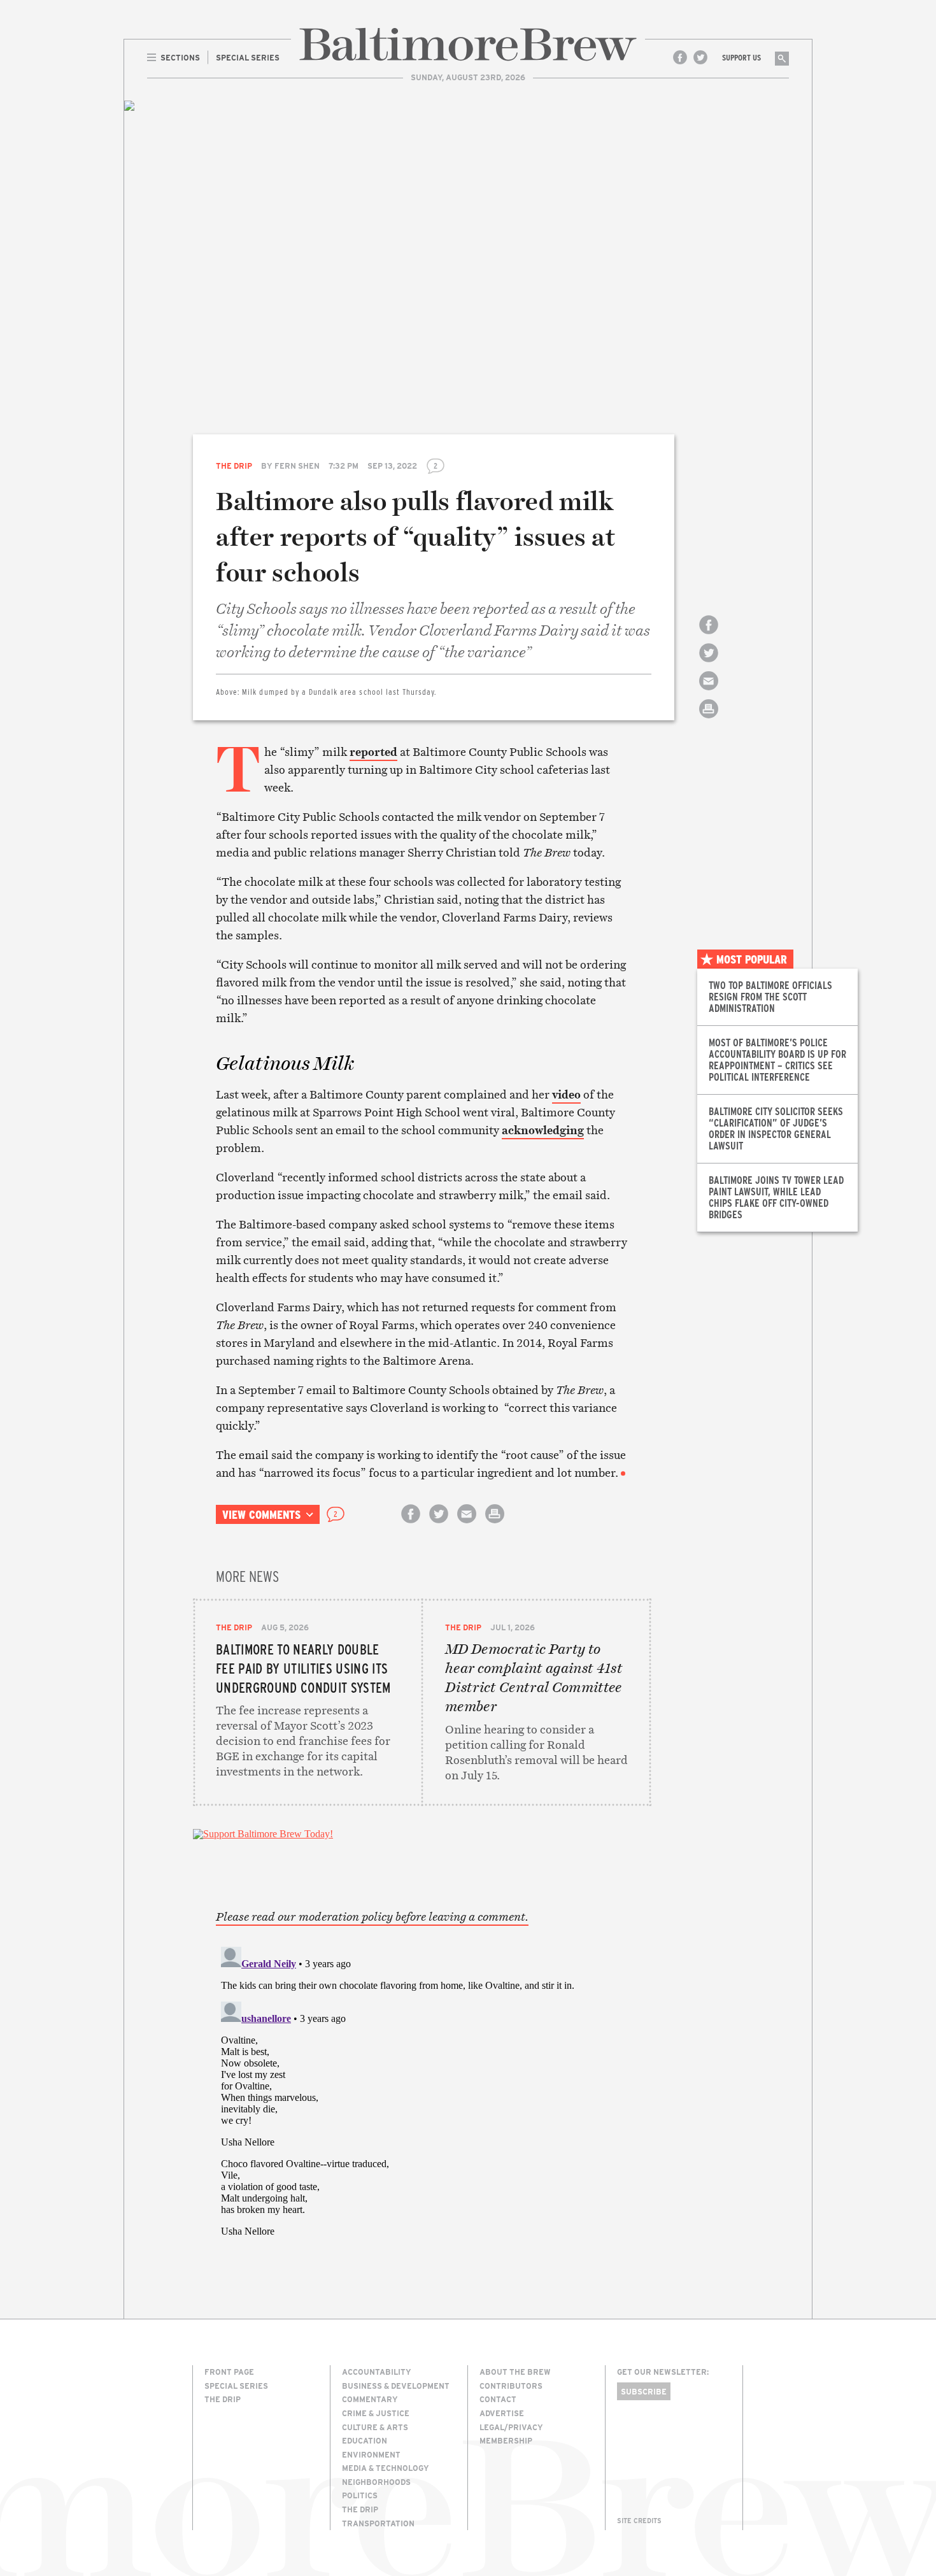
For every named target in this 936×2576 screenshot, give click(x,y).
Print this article (709, 720)
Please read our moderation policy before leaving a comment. (372, 1917)
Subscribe (644, 2391)
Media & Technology (386, 2468)
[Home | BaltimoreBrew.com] (468, 44)
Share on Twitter (709, 664)
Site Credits (639, 2521)
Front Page (229, 2372)
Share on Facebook (709, 636)
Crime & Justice (376, 2413)
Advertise (502, 2413)
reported (373, 752)
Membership (506, 2440)
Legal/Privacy (511, 2427)
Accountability (377, 2372)
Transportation (378, 2523)
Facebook (680, 57)
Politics (360, 2495)
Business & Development (396, 2386)
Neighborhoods (376, 2482)
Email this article (709, 692)
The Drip (234, 466)
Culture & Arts (375, 2427)
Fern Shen (297, 466)
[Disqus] (422, 2101)
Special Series (236, 2386)
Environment (371, 2454)
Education (365, 2440)
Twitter (700, 57)
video (566, 1094)
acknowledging (543, 1130)
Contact (498, 2399)
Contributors (511, 2386)
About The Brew (515, 2372)
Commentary (370, 2399)
